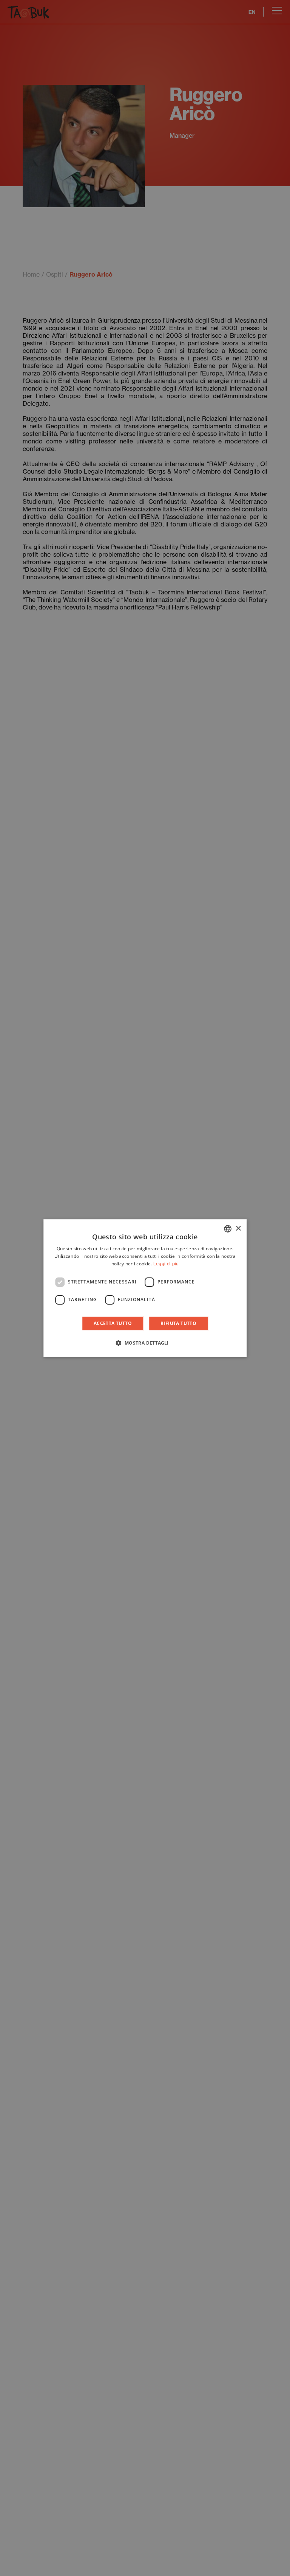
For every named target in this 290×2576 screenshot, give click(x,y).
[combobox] (228, 1229)
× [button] (238, 1229)
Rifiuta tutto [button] (178, 1323)
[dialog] (145, 1288)
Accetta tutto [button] (113, 1323)
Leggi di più (166, 1264)
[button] (145, 1343)
